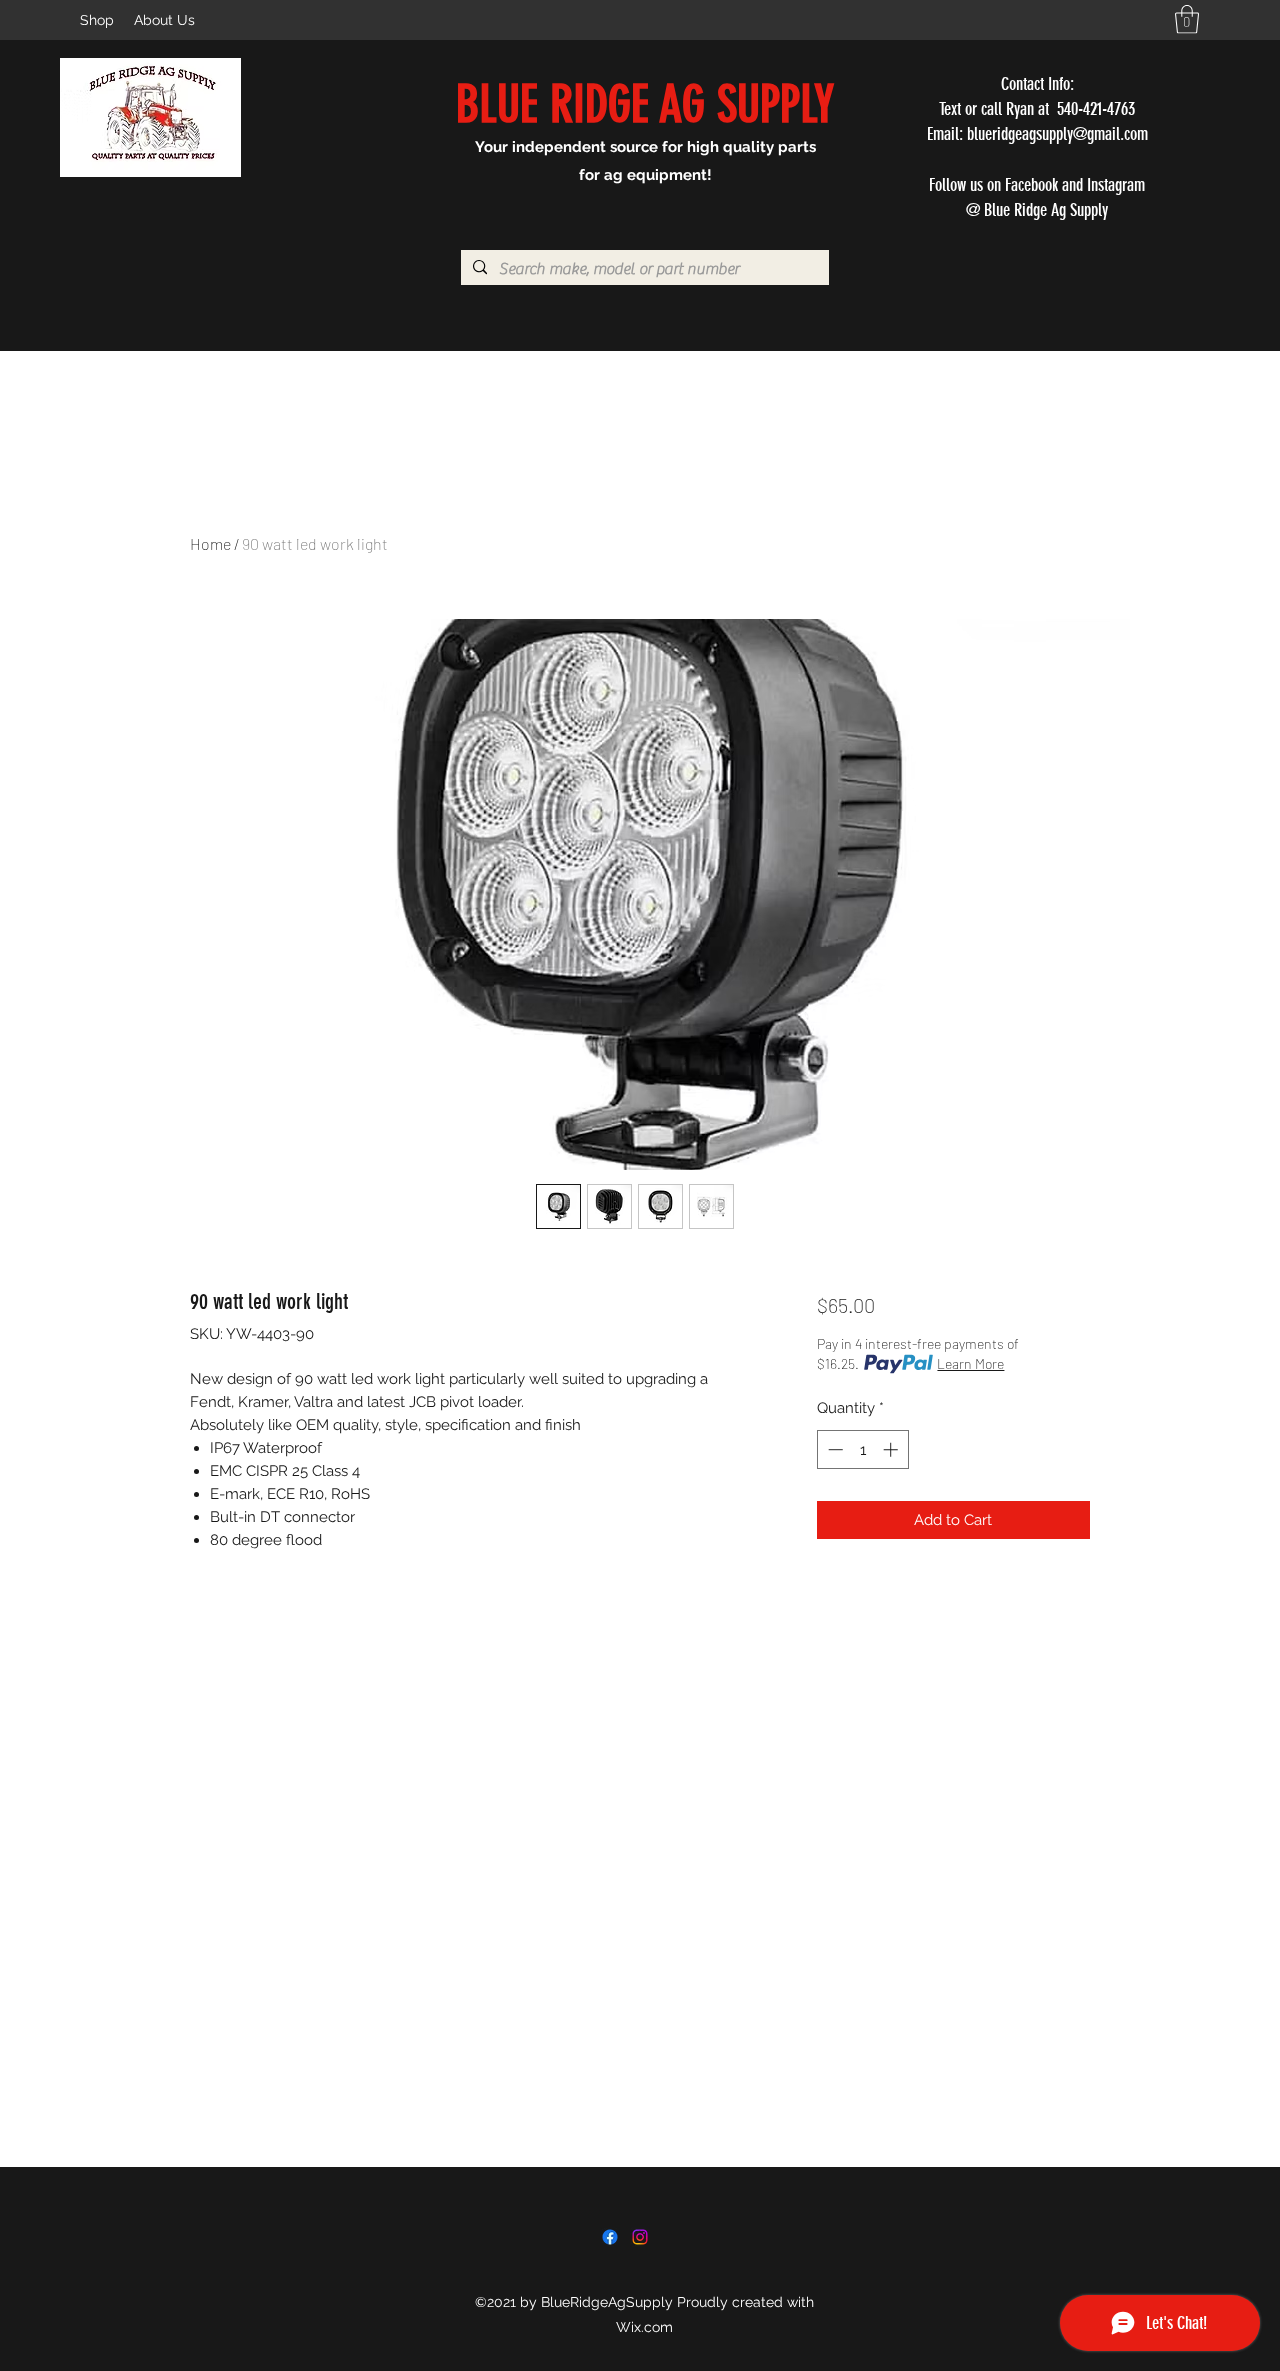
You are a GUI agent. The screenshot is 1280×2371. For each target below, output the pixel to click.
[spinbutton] (862, 1449)
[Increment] (892, 1449)
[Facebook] (610, 2237)
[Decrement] (833, 1449)
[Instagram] (640, 2237)
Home (210, 543)
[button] (1187, 19)
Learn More (970, 1363)
